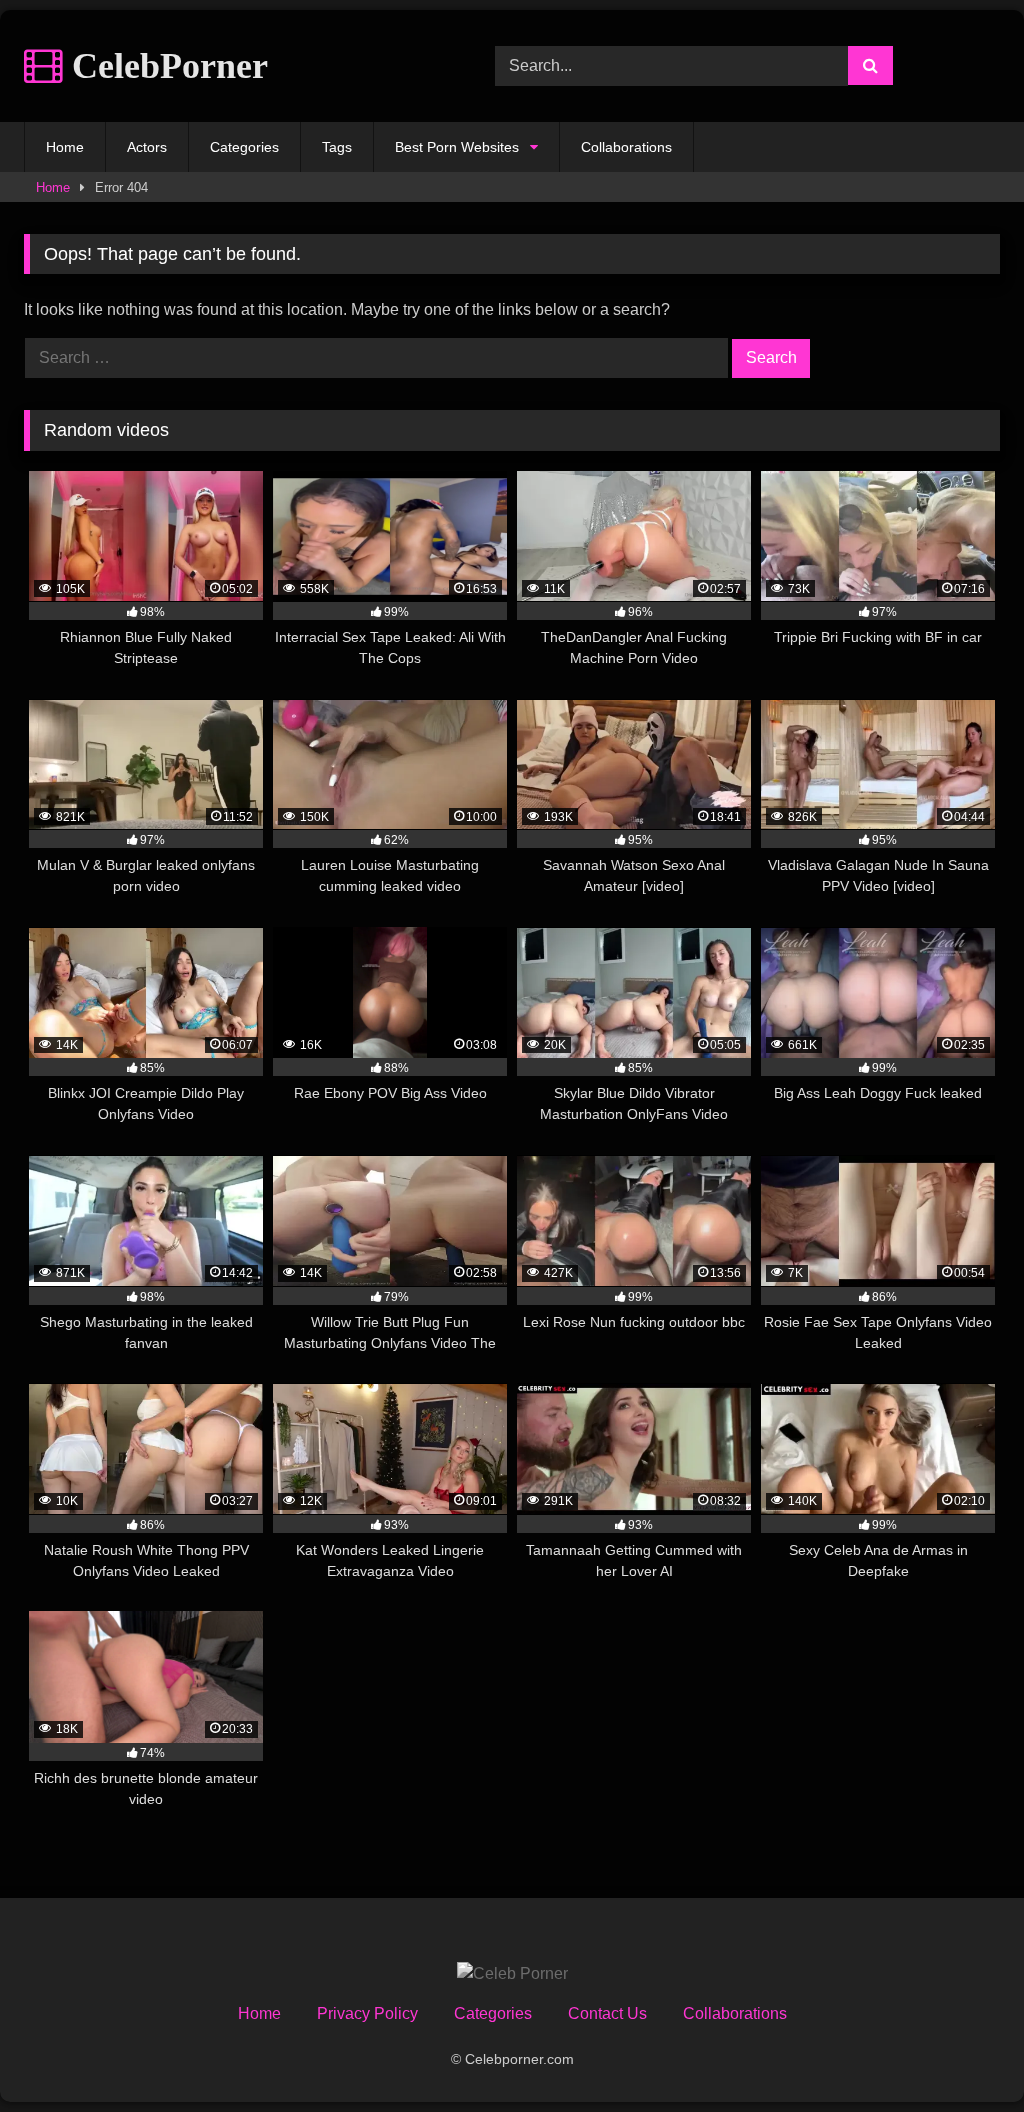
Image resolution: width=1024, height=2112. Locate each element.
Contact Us (607, 2013)
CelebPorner (165, 66)
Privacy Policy (367, 2013)
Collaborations (626, 147)
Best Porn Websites (457, 147)
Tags (337, 147)
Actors (147, 147)
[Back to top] (962, 2052)
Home (65, 147)
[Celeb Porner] (512, 1974)
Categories (244, 147)
